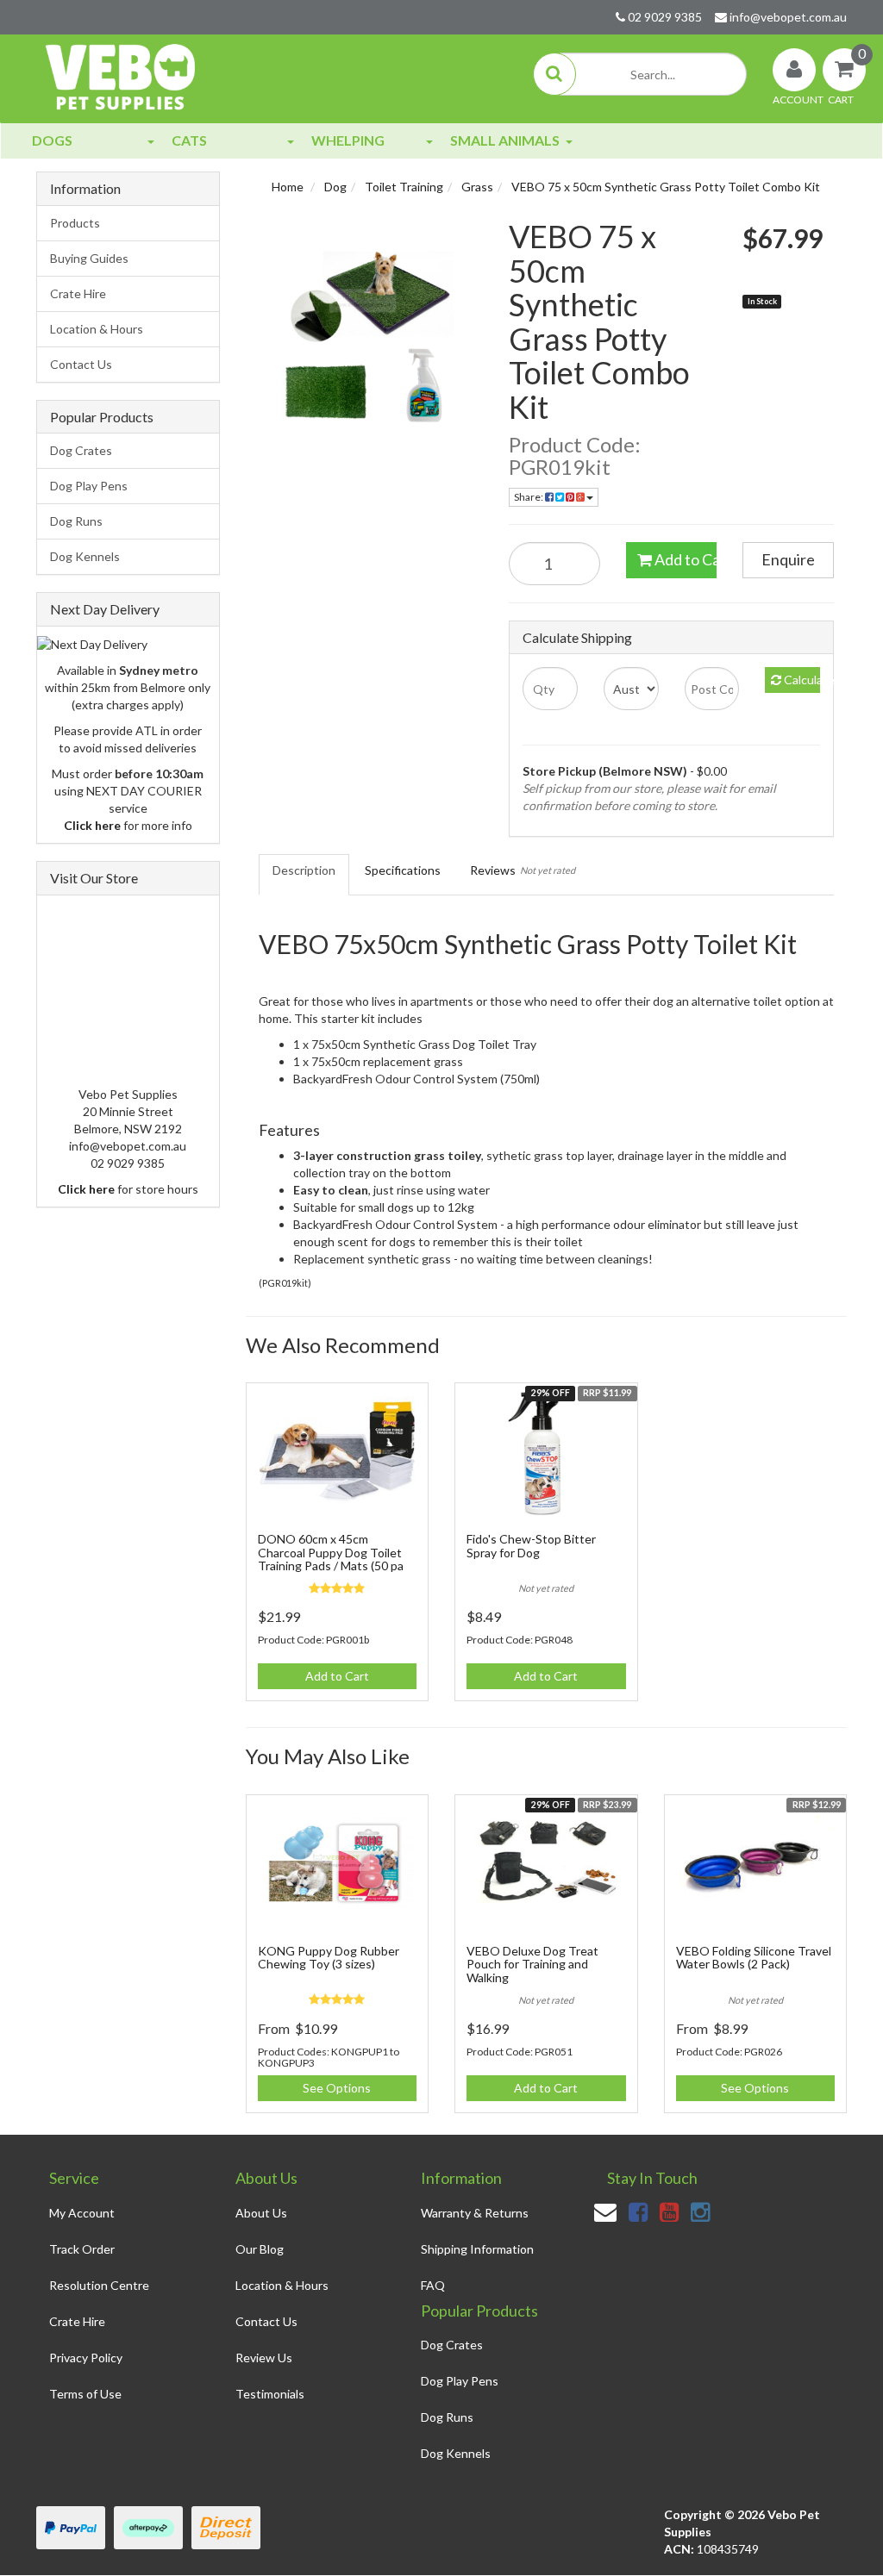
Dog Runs (76, 521)
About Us (261, 2213)
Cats (189, 140)
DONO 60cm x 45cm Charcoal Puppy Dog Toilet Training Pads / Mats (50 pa (331, 1552)
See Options (337, 2088)
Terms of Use (85, 2394)
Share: (529, 497)
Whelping (348, 140)
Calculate (801, 680)
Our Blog (260, 2249)
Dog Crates (81, 450)
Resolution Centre (99, 2285)
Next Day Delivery (105, 609)
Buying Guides (89, 258)
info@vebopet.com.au (787, 17)
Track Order (82, 2249)
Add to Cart (685, 559)
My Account (82, 2213)
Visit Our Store (94, 878)
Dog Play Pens (89, 486)
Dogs (52, 140)
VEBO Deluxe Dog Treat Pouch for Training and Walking (532, 1964)
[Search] (554, 74)
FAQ (433, 2285)
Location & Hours (97, 329)
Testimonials (270, 2394)
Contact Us (81, 364)
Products (75, 223)
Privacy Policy (86, 2358)
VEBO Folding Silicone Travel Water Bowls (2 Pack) (754, 1957)
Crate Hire (78, 293)
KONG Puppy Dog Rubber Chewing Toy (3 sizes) (329, 1957)
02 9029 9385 (664, 17)
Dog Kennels (85, 556)
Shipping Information (477, 2249)
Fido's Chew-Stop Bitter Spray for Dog (531, 1545)
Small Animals (505, 140)
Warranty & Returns (475, 2213)
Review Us (264, 2358)
